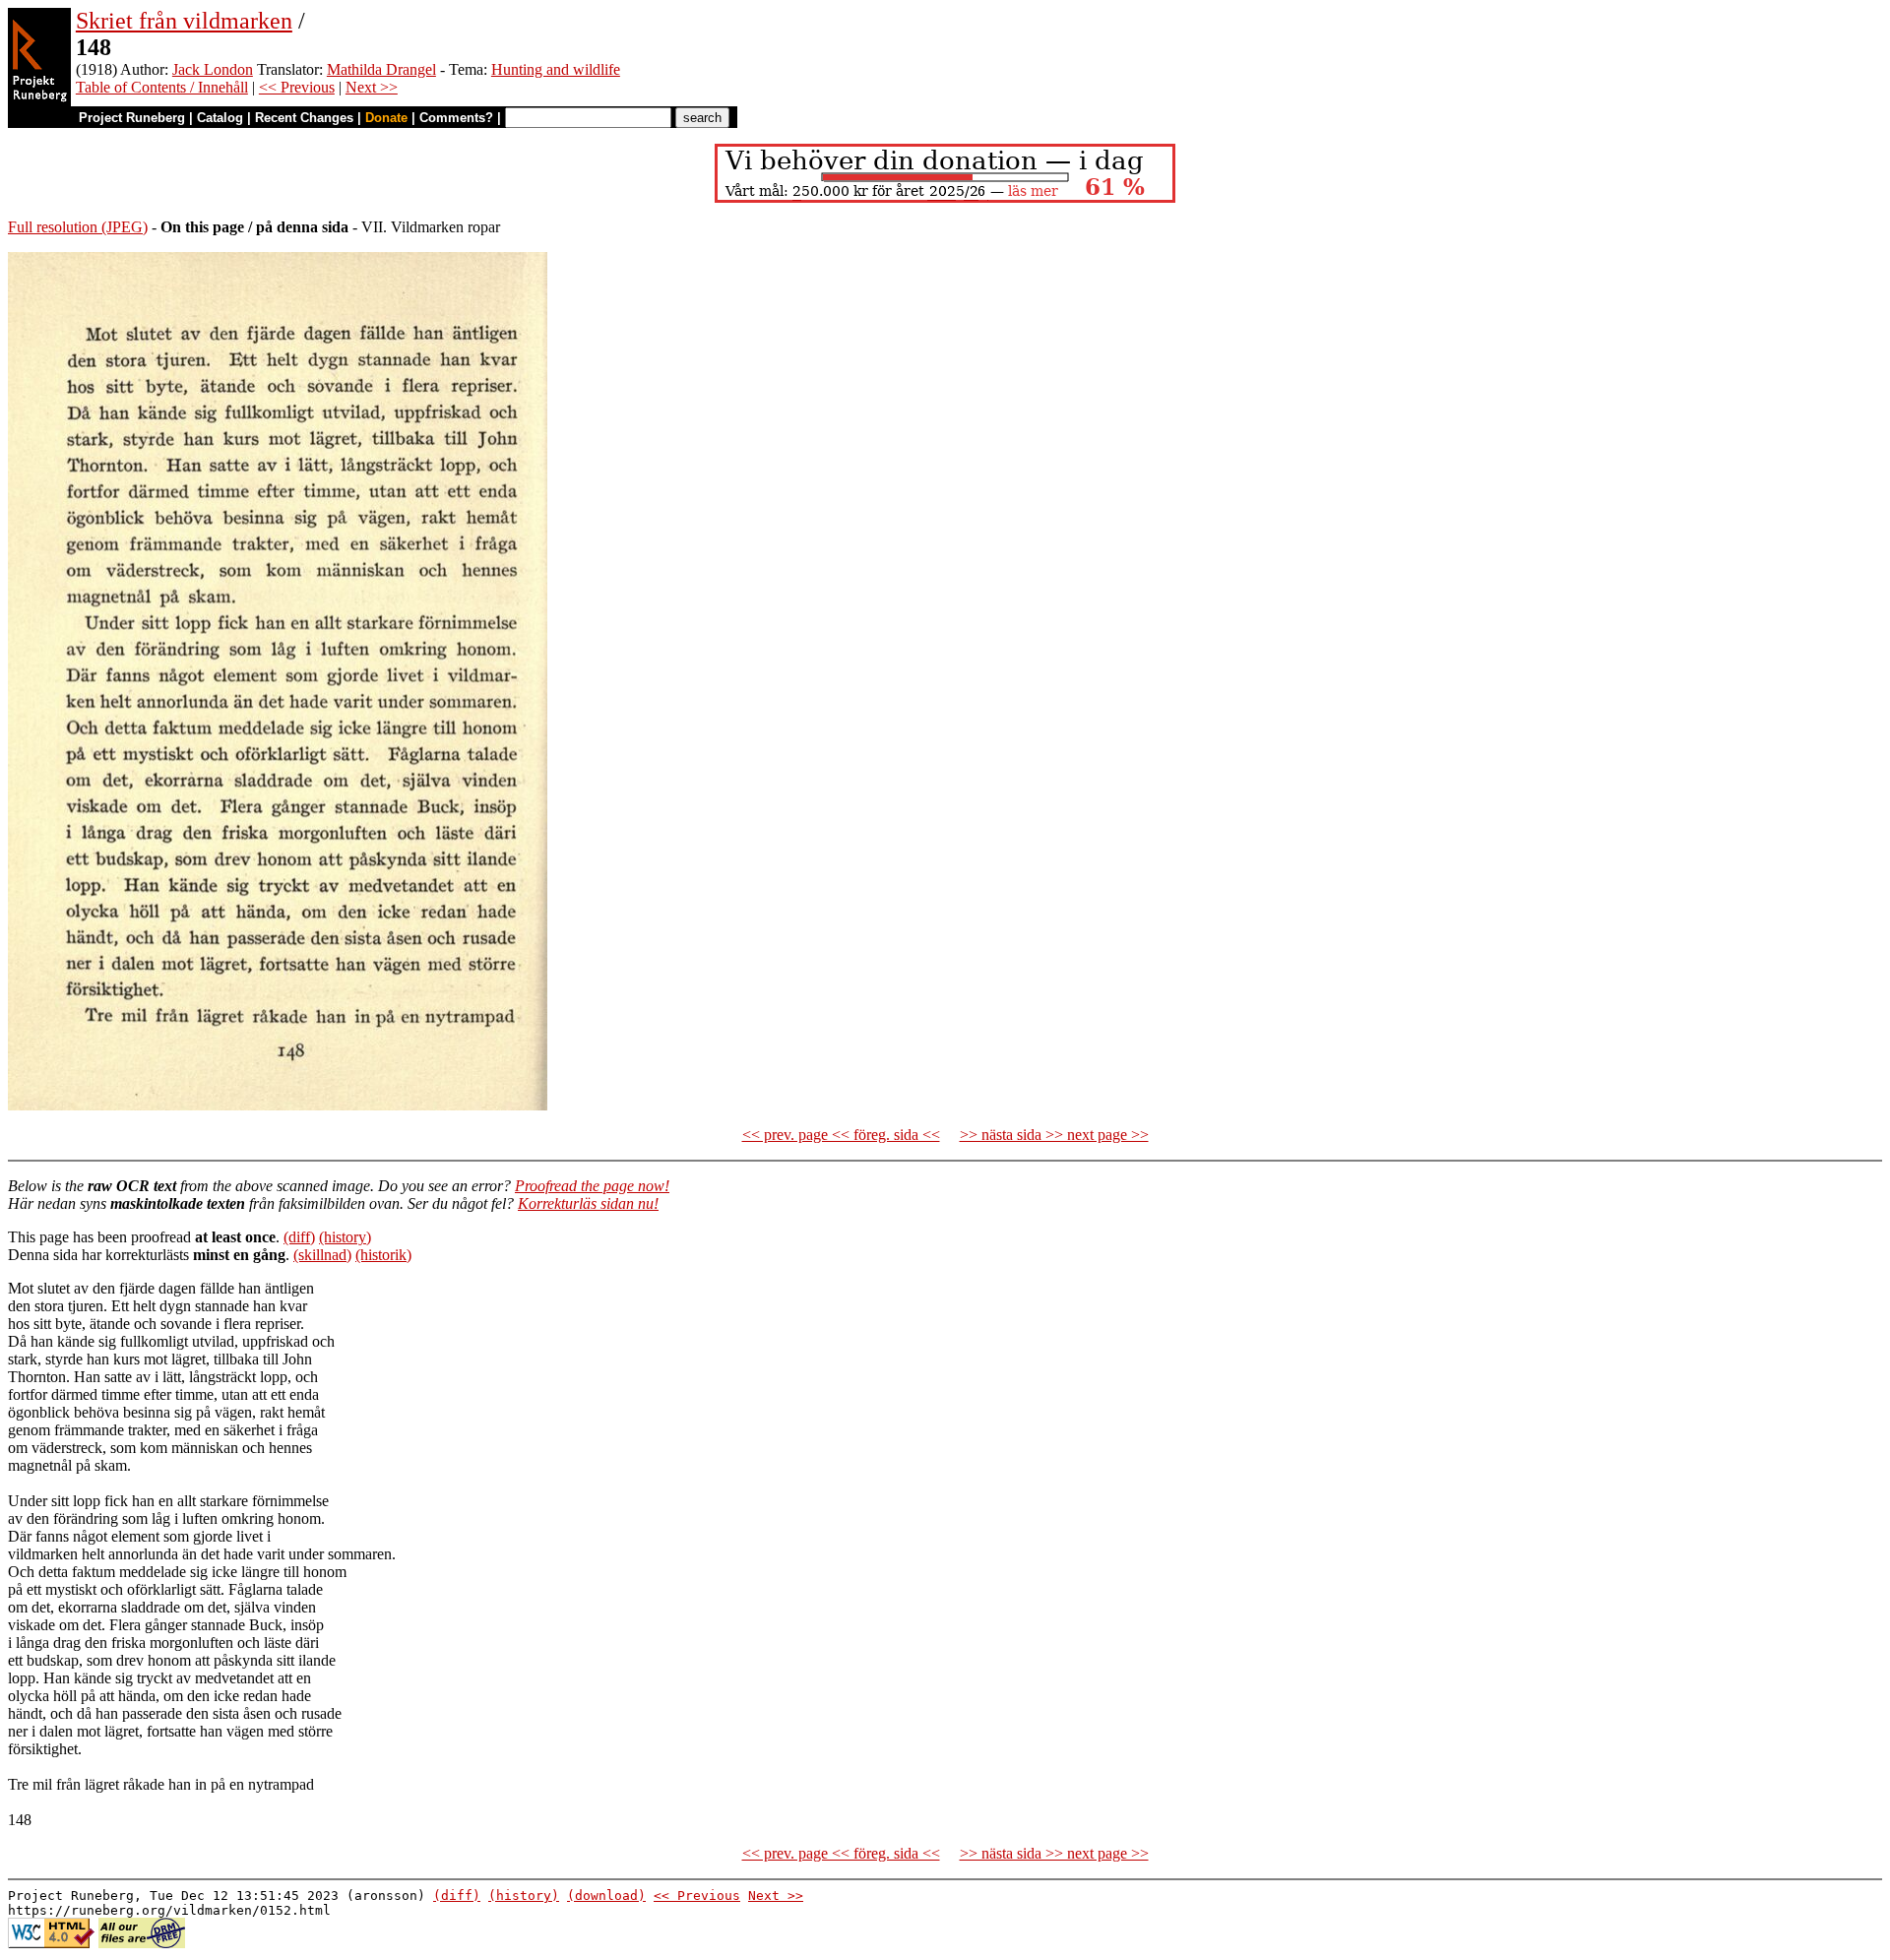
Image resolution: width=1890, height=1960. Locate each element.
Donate (386, 118)
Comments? (456, 118)
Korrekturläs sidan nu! (588, 1203)
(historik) (383, 1255)
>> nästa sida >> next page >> (1054, 1135)
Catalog (220, 118)
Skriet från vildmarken (184, 21)
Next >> (372, 87)
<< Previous (297, 87)
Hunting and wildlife (556, 69)
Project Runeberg (132, 118)
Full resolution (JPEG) (78, 227)
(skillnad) (322, 1255)
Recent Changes (304, 118)
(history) (345, 1237)
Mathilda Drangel (381, 69)
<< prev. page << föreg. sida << (841, 1135)
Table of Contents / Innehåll (162, 87)
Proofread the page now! (592, 1186)
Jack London (213, 69)
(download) (606, 1896)
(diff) (299, 1237)
